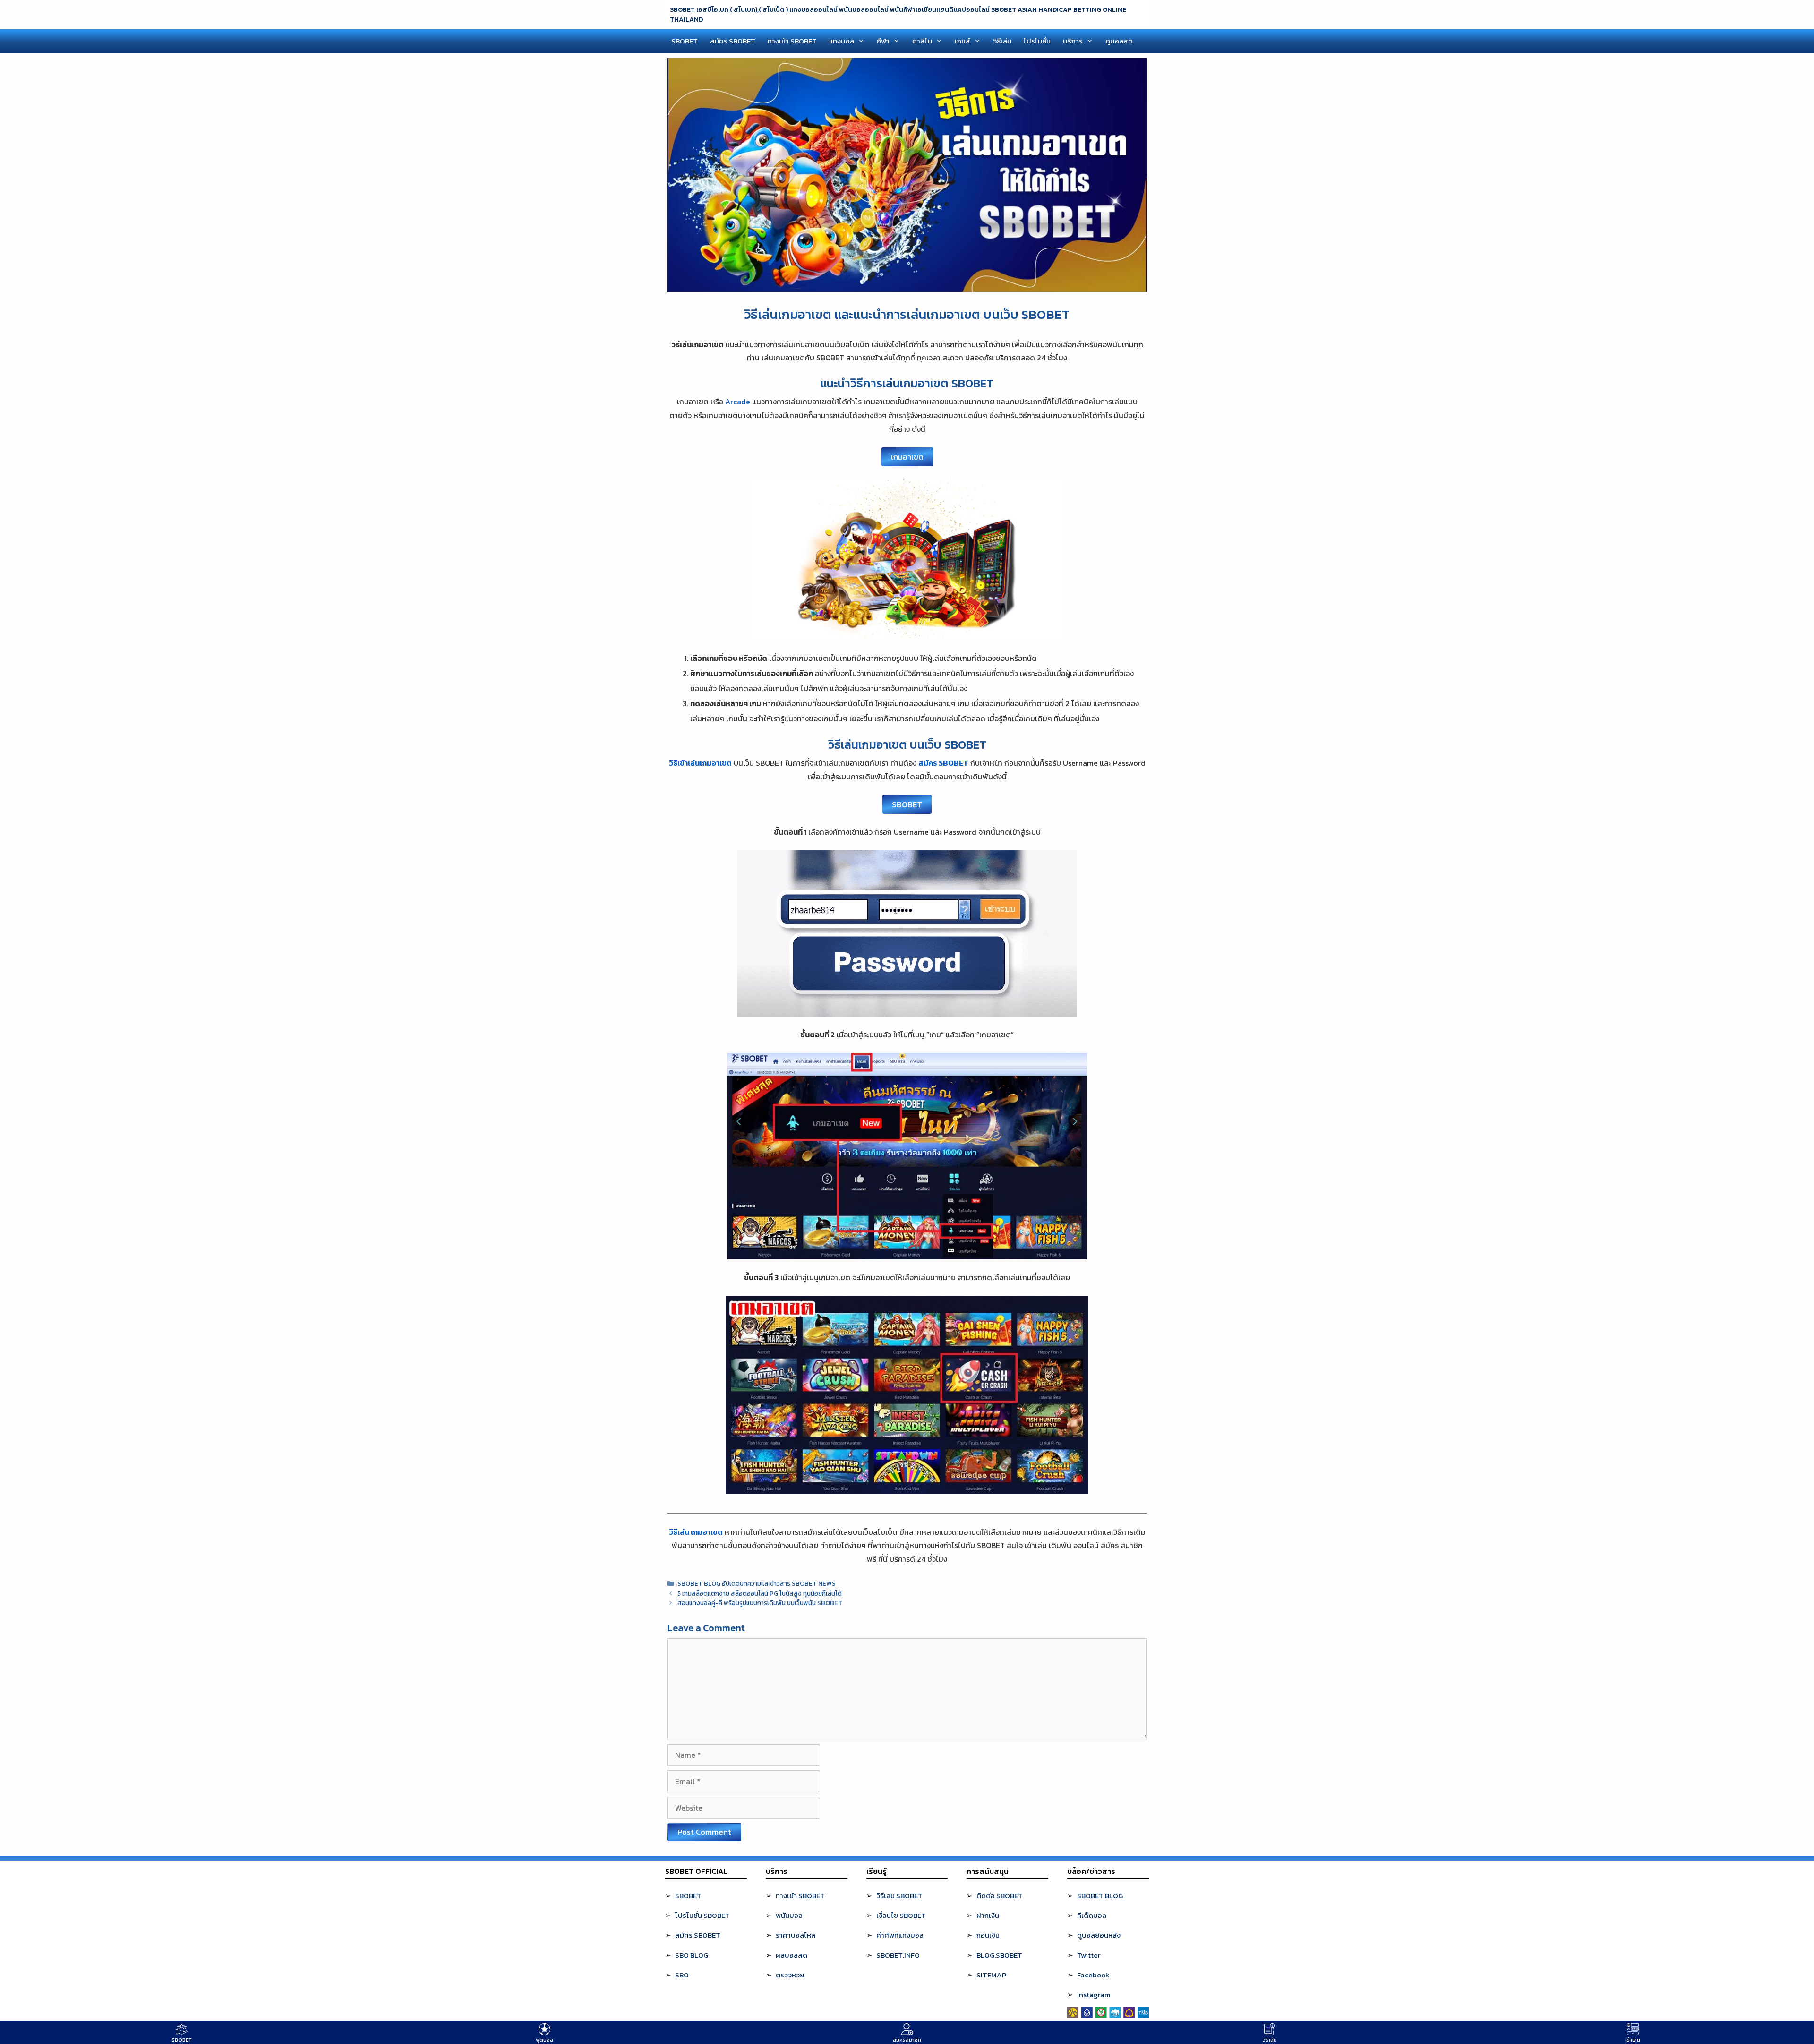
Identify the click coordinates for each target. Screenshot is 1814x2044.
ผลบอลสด (791, 1955)
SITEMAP (991, 1975)
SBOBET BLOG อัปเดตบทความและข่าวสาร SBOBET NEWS (757, 1583)
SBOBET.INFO (898, 1955)
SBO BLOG (692, 1955)
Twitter (1089, 1955)
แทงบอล (842, 41)
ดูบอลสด (1119, 41)
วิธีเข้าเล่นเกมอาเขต (700, 763)
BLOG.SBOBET (999, 1955)
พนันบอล (789, 1915)
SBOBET (685, 41)
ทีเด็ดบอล (1092, 1915)
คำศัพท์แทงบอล (900, 1935)
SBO (682, 1975)
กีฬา (883, 41)
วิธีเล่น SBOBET (899, 1895)
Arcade (738, 402)
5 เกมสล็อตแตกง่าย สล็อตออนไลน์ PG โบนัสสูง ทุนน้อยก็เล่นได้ (760, 1593)
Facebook (1093, 1975)
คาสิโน (922, 41)
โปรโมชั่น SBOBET (702, 1915)
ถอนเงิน (988, 1935)
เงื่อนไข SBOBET (901, 1915)
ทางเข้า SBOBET (792, 41)
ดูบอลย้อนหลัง (1099, 1935)
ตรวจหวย (790, 1975)
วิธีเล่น (1002, 41)
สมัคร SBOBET (733, 41)
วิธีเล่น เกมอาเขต (696, 1532)
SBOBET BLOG (1100, 1895)
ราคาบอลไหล (796, 1935)
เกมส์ (963, 41)
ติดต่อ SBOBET (1000, 1895)
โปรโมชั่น (1037, 41)
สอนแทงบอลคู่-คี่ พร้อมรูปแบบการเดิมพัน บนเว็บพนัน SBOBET (760, 1603)
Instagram (1094, 1995)
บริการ (1073, 41)
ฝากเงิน (988, 1915)
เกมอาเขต (907, 457)
